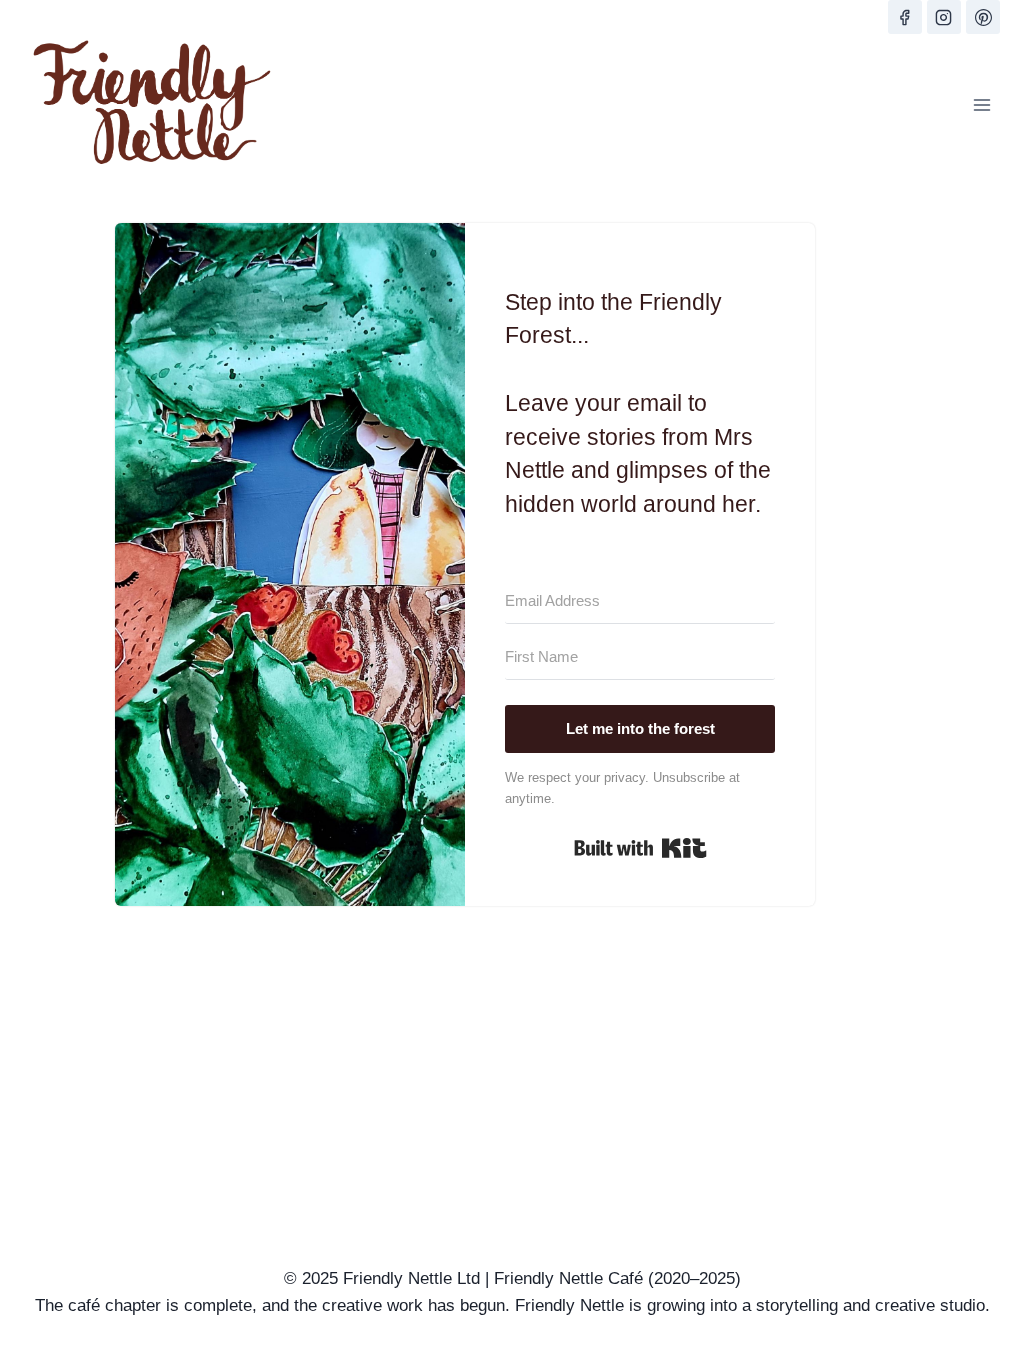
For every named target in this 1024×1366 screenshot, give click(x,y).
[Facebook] (905, 17)
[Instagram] (944, 17)
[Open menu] (981, 104)
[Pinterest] (983, 17)
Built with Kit (640, 848)
